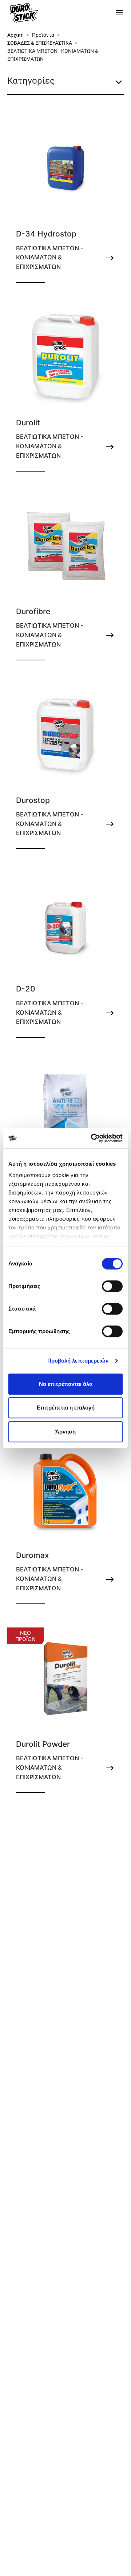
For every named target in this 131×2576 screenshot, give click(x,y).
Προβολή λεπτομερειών (78, 1361)
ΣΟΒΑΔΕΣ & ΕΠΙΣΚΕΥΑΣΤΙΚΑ (40, 43)
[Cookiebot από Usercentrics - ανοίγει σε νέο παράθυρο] (92, 1138)
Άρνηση (65, 1432)
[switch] (112, 1286)
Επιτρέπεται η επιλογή (66, 1408)
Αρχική (15, 35)
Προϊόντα (43, 35)
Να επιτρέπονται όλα (66, 1384)
